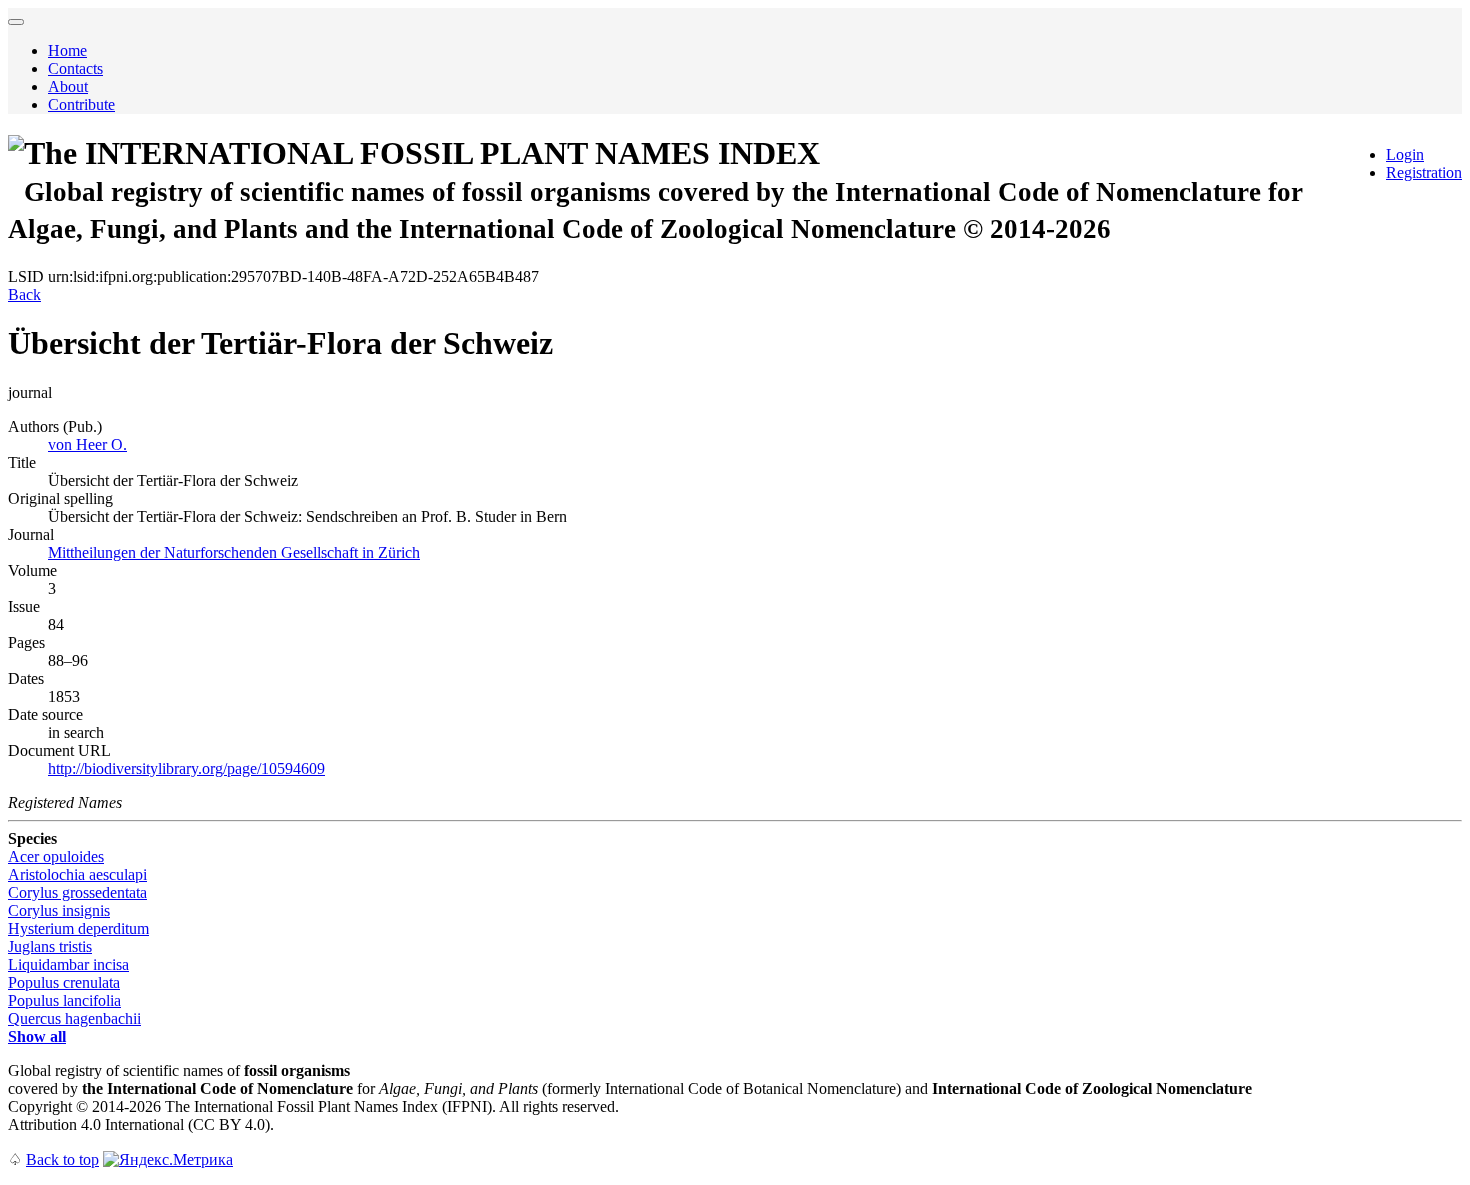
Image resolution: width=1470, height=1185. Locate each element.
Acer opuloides (56, 856)
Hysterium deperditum (78, 928)
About (68, 86)
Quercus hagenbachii (74, 1018)
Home (67, 50)
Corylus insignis (59, 910)
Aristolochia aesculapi (77, 874)
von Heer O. (87, 444)
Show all (37, 1036)
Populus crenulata (64, 982)
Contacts (75, 68)
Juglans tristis (50, 946)
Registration (1424, 172)
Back (24, 294)
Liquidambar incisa (68, 964)
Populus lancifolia (64, 1000)
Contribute (81, 104)
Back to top (62, 1159)
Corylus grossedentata (77, 892)
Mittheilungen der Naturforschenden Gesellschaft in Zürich (234, 552)
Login (1405, 154)
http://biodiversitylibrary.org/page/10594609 (186, 768)
